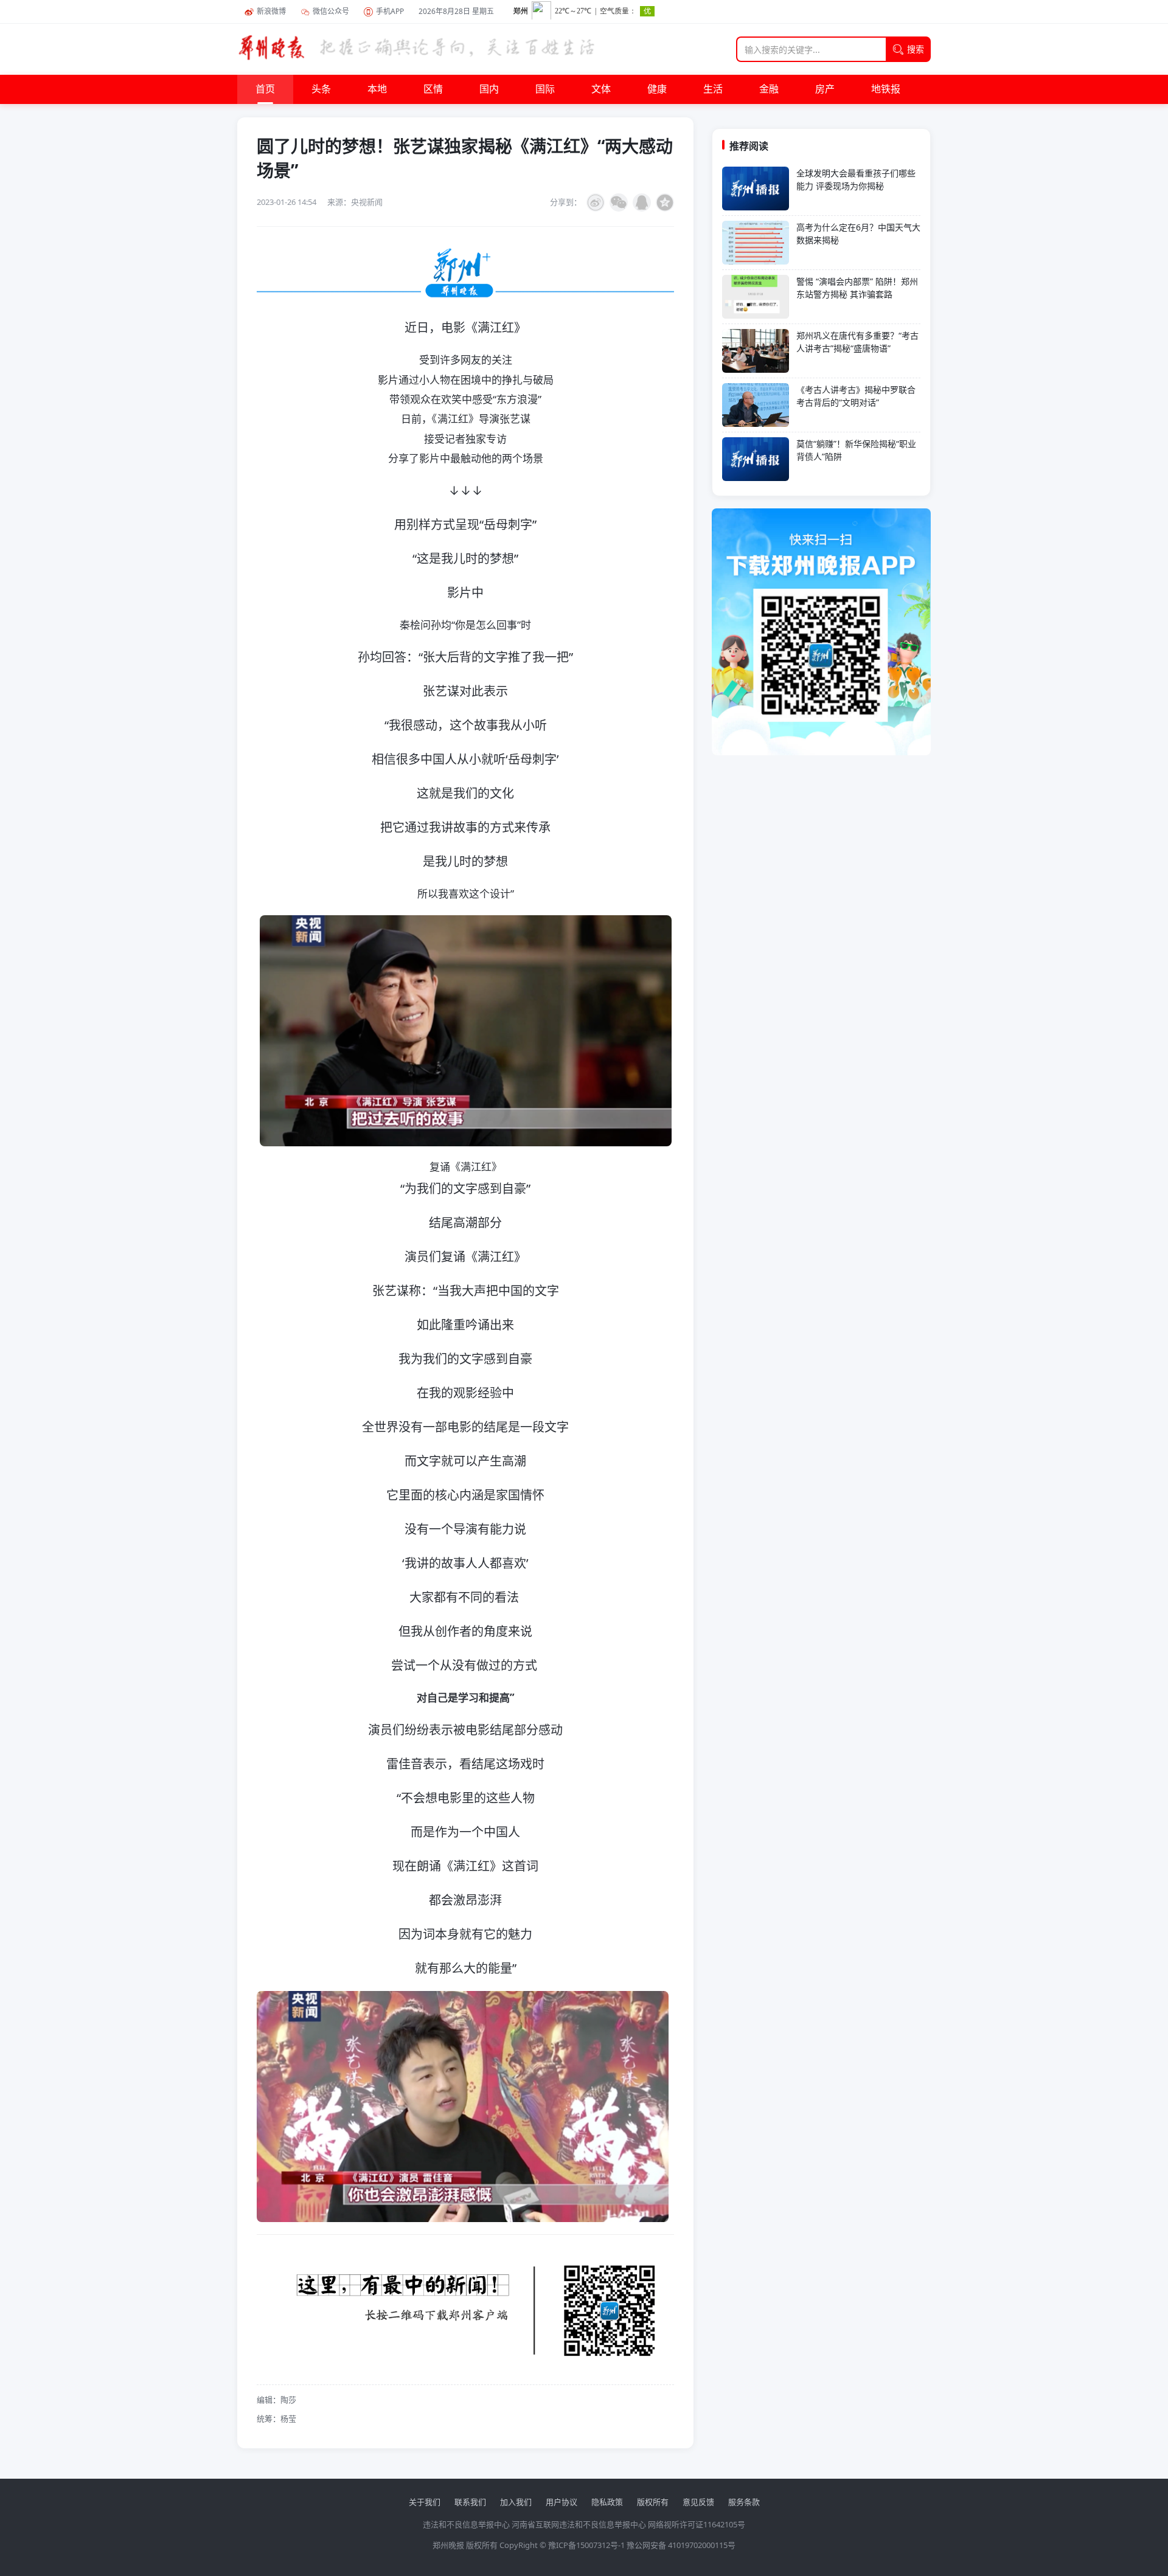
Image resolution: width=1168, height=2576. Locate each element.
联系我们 (470, 2502)
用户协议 (561, 2502)
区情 (433, 89)
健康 (657, 89)
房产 (825, 89)
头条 (321, 89)
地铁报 (886, 89)
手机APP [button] (390, 11)
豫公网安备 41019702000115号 (681, 2545)
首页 (265, 89)
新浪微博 (271, 11)
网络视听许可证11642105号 (697, 2524)
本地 (377, 89)
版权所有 (653, 2502)
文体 (601, 89)
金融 (769, 89)
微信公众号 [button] (331, 11)
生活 (713, 89)
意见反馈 (698, 2502)
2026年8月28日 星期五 (456, 11)
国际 (545, 89)
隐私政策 (607, 2502)
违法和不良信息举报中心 (466, 2524)
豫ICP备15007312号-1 (586, 2545)
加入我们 (516, 2502)
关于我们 (425, 2502)
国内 (489, 89)
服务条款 (744, 2502)
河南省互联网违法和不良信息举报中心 (579, 2524)
